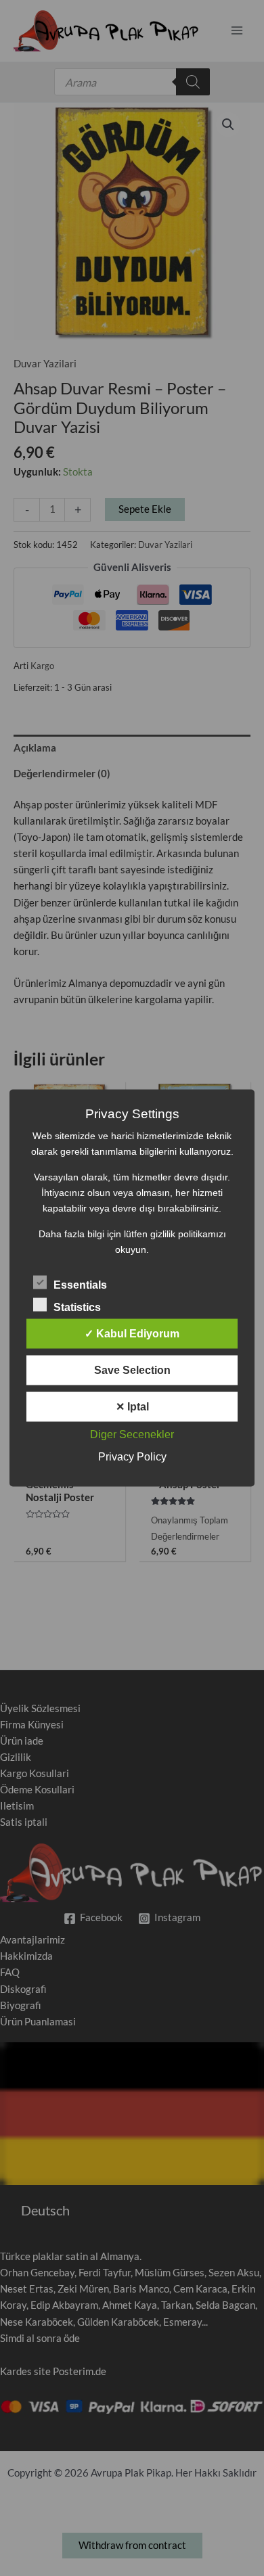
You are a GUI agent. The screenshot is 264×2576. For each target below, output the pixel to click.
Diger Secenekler (132, 1434)
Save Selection (132, 1370)
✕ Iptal (132, 1407)
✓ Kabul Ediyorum (132, 1334)
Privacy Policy (132, 1457)
